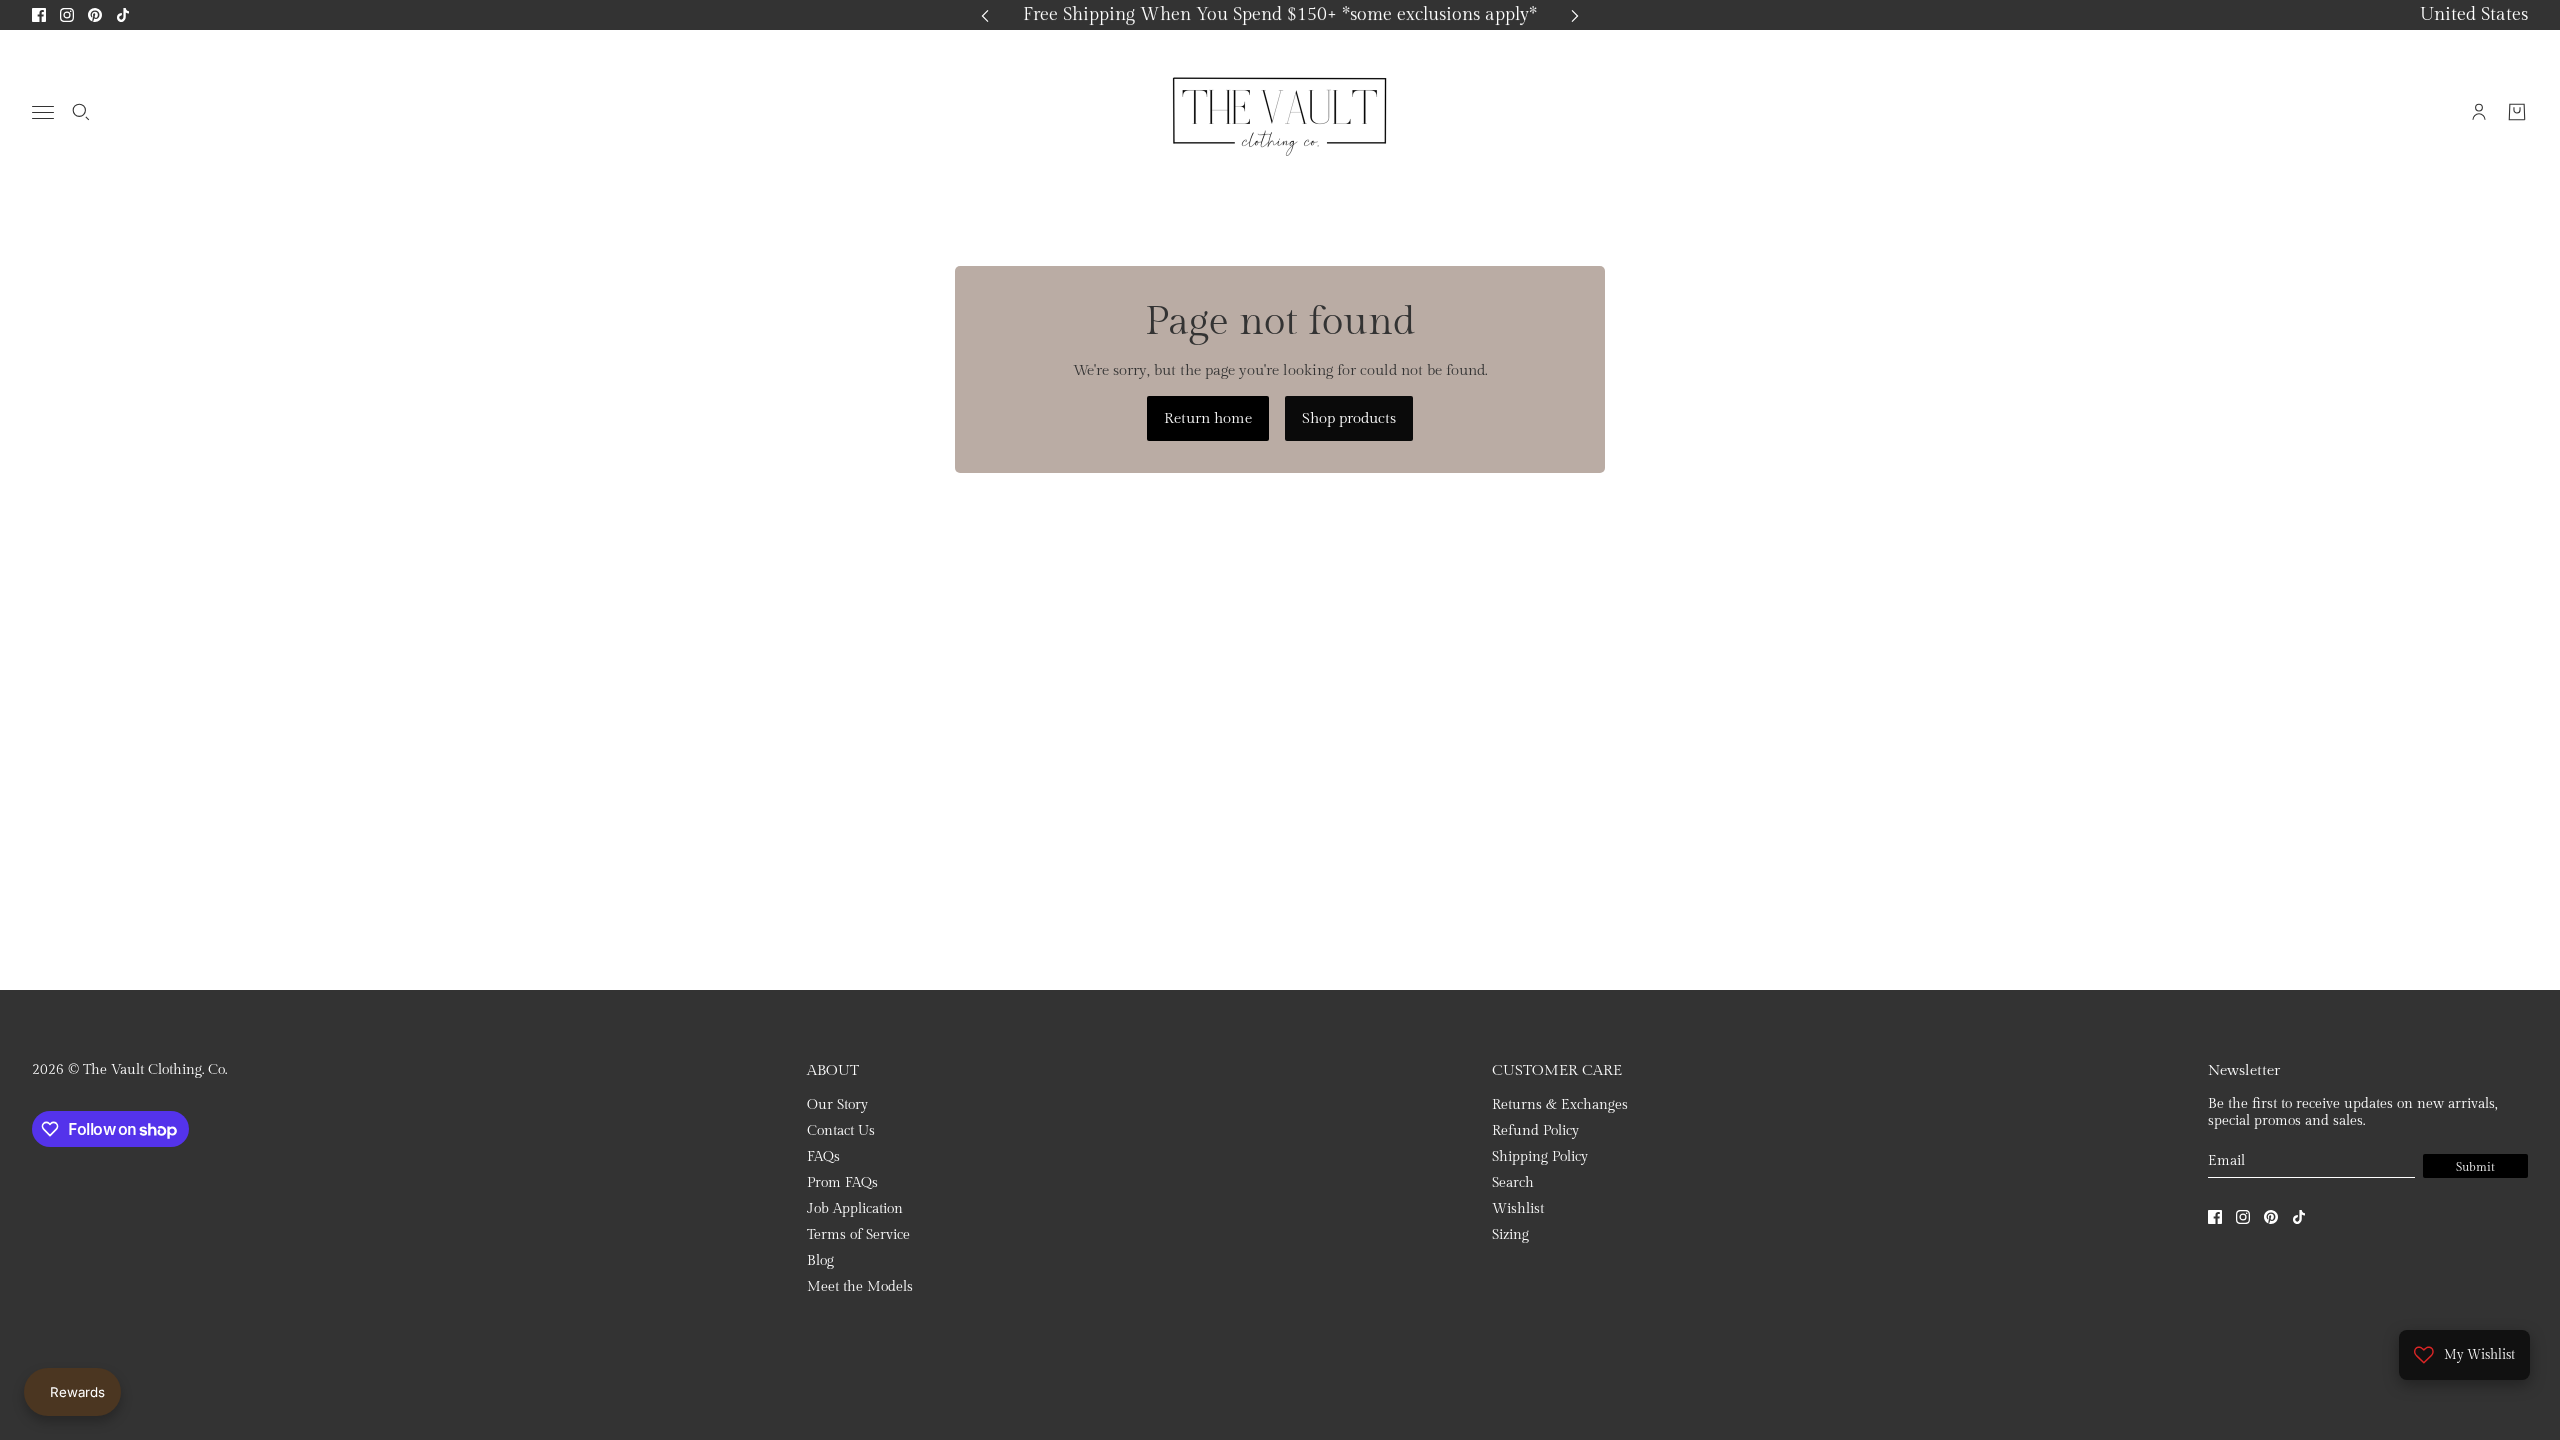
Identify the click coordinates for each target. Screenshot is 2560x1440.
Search (1513, 1183)
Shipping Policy (1540, 1157)
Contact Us (841, 1131)
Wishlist (1518, 1209)
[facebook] (39, 15)
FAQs (823, 1157)
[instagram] (67, 15)
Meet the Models (860, 1287)
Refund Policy (1535, 1131)
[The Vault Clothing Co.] (1280, 112)
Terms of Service (858, 1235)
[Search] (81, 112)
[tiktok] (123, 15)
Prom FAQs (842, 1183)
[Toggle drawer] (43, 112)
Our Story (837, 1105)
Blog (820, 1261)
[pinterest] (95, 15)
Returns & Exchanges (1560, 1105)
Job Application (855, 1209)
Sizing (1510, 1235)
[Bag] (2517, 112)
